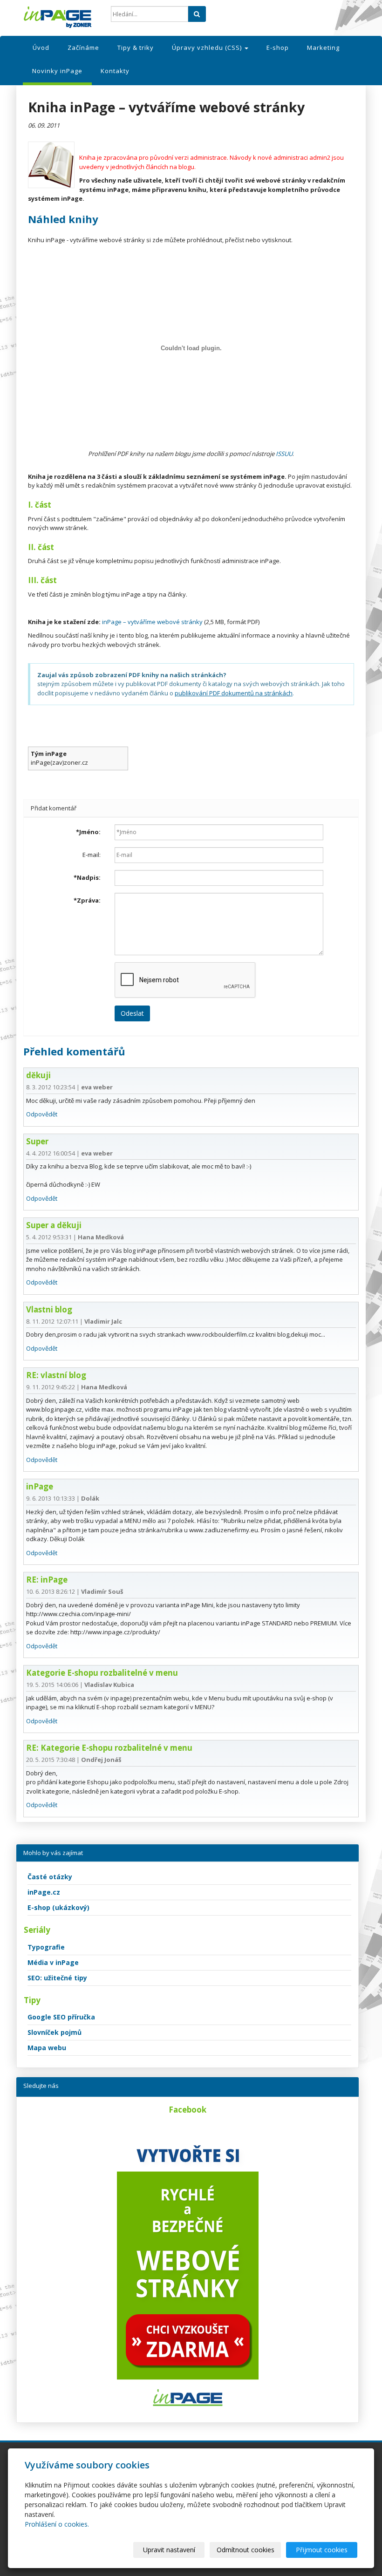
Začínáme (83, 48)
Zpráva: (87, 900)
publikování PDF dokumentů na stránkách (234, 693)
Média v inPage (53, 1962)
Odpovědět (42, 1114)
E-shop (278, 48)
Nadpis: (87, 877)
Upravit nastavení (169, 2550)
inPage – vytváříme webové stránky (152, 622)
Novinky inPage (57, 71)
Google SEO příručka (61, 2017)
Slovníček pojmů (55, 2032)
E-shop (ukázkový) (58, 1907)
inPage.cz (44, 1892)
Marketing (323, 48)
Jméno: (88, 832)
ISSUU (284, 454)
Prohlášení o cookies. (57, 2524)
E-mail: (92, 855)
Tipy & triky (136, 48)
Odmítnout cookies (246, 2550)
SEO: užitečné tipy (57, 1978)
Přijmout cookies (322, 2550)
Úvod (41, 48)
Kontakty (115, 71)
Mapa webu (47, 2048)
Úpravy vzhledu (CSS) (208, 48)
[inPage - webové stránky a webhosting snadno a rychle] (60, 17)
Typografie (46, 1947)
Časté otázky (50, 1877)
